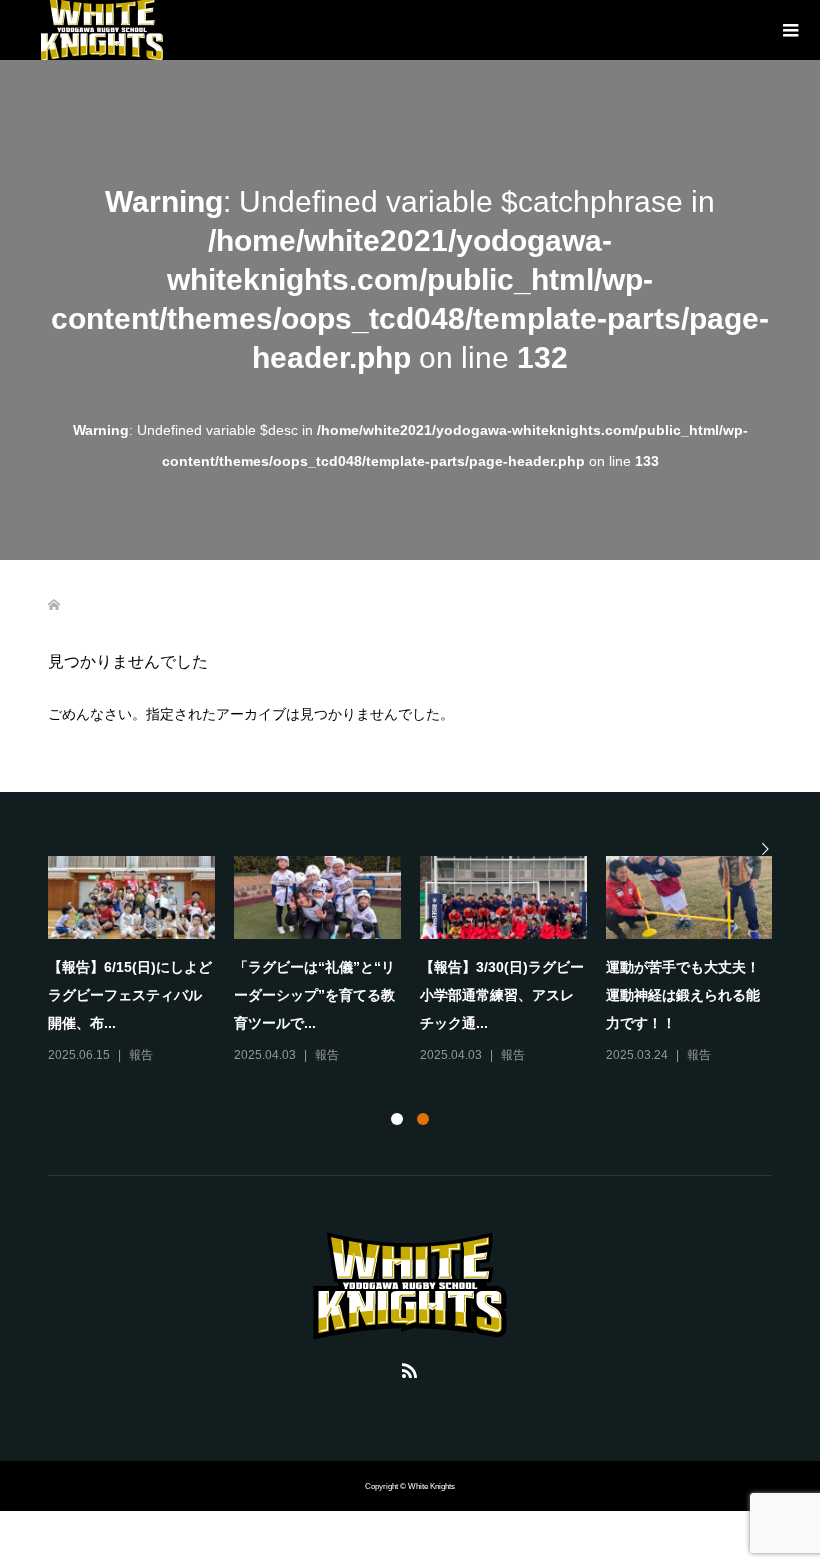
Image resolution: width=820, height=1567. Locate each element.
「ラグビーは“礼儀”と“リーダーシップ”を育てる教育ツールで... (314, 995)
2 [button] (423, 1119)
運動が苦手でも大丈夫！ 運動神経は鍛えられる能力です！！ (690, 995)
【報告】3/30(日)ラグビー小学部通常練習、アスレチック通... (502, 995)
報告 (141, 1055)
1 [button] (397, 1119)
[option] (420, 961)
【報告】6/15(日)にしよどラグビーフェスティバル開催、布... (130, 995)
